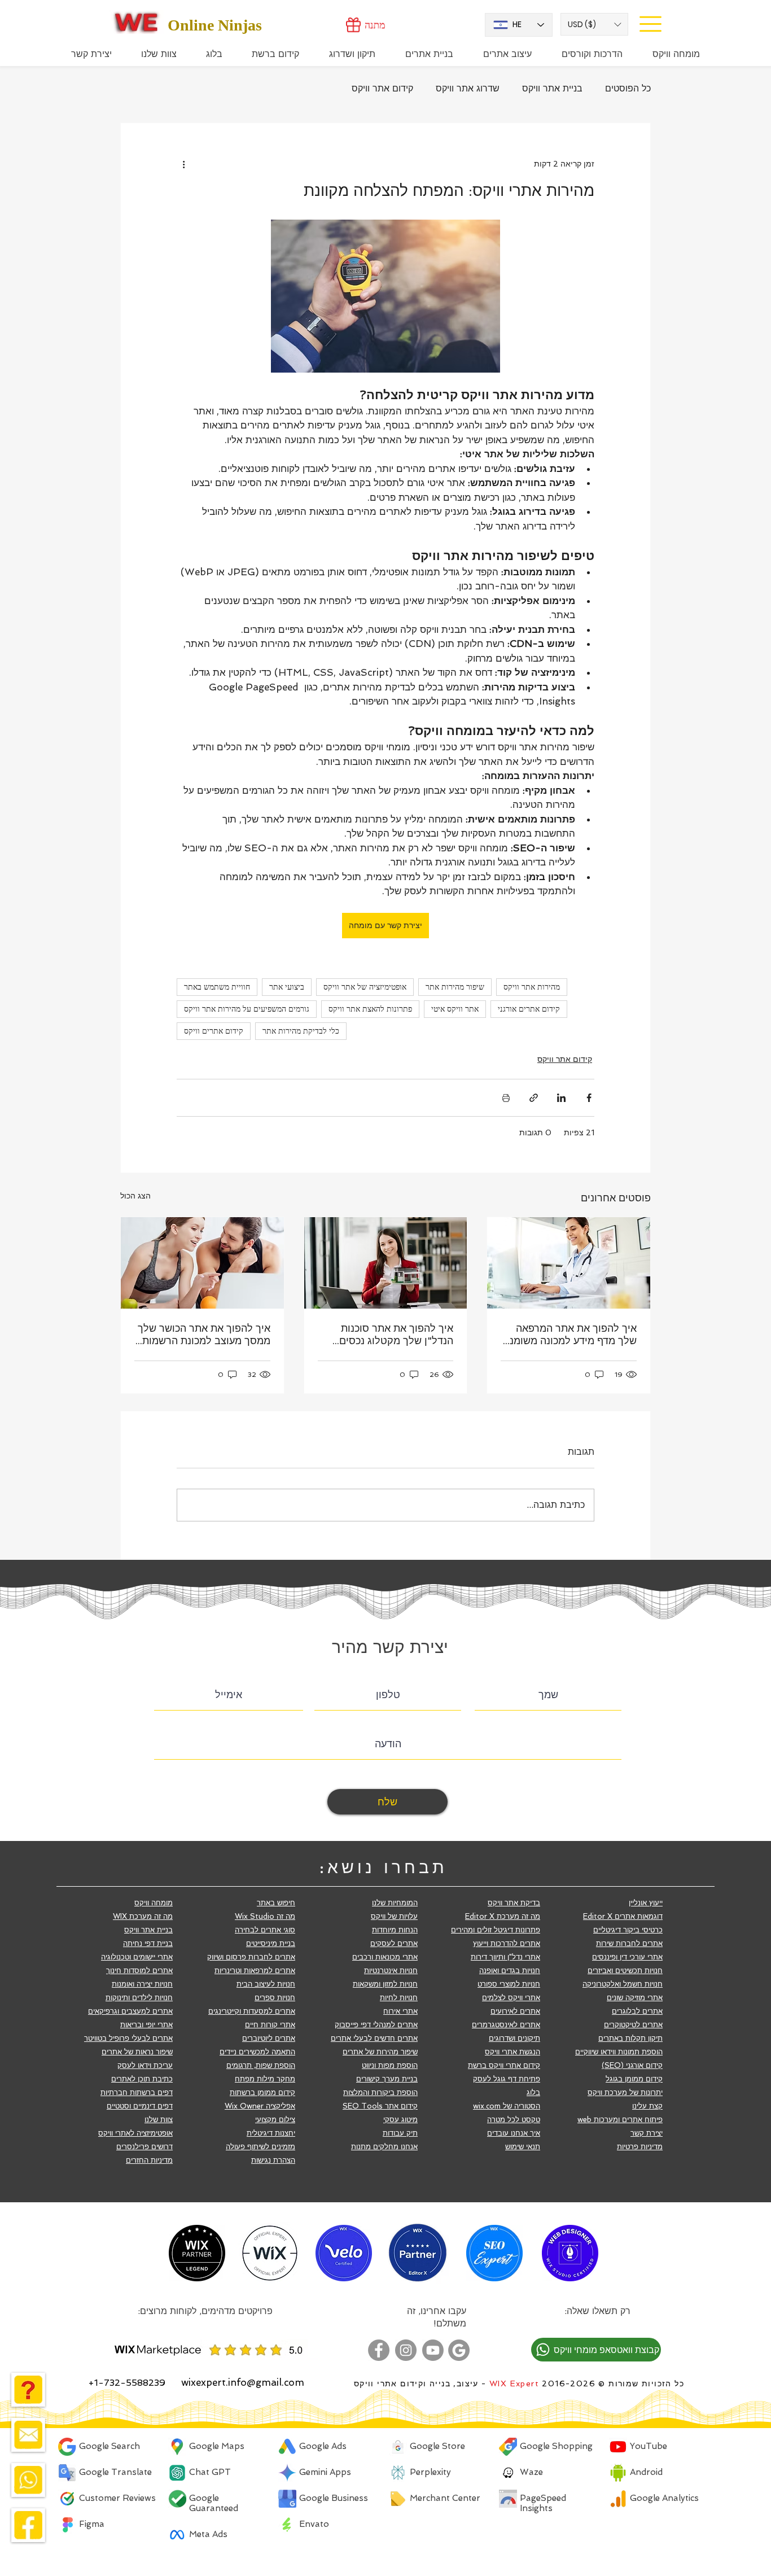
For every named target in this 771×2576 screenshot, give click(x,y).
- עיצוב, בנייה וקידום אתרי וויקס (420, 2383)
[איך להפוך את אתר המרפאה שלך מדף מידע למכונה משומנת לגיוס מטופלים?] (569, 1263)
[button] (594, 24)
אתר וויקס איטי (455, 1009)
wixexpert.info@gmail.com (243, 2382)
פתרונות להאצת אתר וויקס (370, 1009)
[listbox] (594, 24)
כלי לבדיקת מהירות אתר (301, 1031)
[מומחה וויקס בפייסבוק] (379, 2350)
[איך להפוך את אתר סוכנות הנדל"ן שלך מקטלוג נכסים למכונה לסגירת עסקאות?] (386, 1263)
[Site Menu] (650, 24)
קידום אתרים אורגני (529, 1009)
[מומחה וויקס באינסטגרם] (406, 2350)
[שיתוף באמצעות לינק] (534, 1098)
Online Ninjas (215, 25)
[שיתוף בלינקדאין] (561, 1098)
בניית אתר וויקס (552, 88)
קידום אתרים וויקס (214, 1031)
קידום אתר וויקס (382, 88)
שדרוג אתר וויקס (468, 88)
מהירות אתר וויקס (532, 987)
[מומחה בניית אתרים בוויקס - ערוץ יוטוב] (433, 2350)
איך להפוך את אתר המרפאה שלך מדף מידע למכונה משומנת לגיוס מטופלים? (570, 1335)
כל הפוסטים (628, 88)
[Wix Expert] (136, 22)
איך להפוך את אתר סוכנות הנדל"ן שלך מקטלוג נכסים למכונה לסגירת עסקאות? (396, 1335)
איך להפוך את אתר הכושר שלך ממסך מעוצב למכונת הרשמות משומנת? (204, 1335)
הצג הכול (135, 1196)
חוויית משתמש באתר (217, 987)
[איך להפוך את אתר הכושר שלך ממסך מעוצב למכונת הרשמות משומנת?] (202, 1263)
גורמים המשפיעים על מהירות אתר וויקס (247, 1009)
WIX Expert (514, 2383)
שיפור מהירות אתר (455, 987)
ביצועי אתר (287, 987)
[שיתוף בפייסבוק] (589, 1098)
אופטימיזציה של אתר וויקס (365, 987)
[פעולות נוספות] (183, 164)
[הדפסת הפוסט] (506, 1098)
